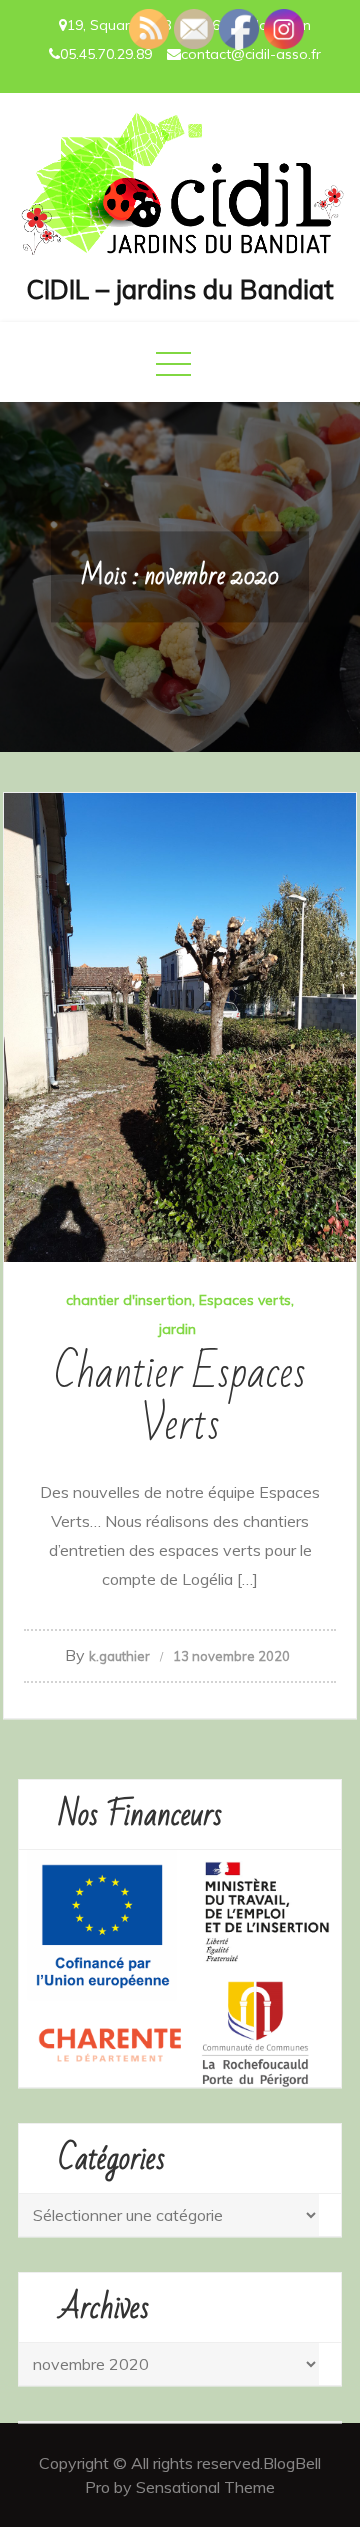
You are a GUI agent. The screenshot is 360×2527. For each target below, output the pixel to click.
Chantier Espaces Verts (180, 1399)
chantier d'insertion (129, 1300)
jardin (177, 1329)
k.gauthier (119, 1656)
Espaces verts (245, 1300)
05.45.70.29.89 (106, 54)
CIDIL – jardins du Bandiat (180, 289)
